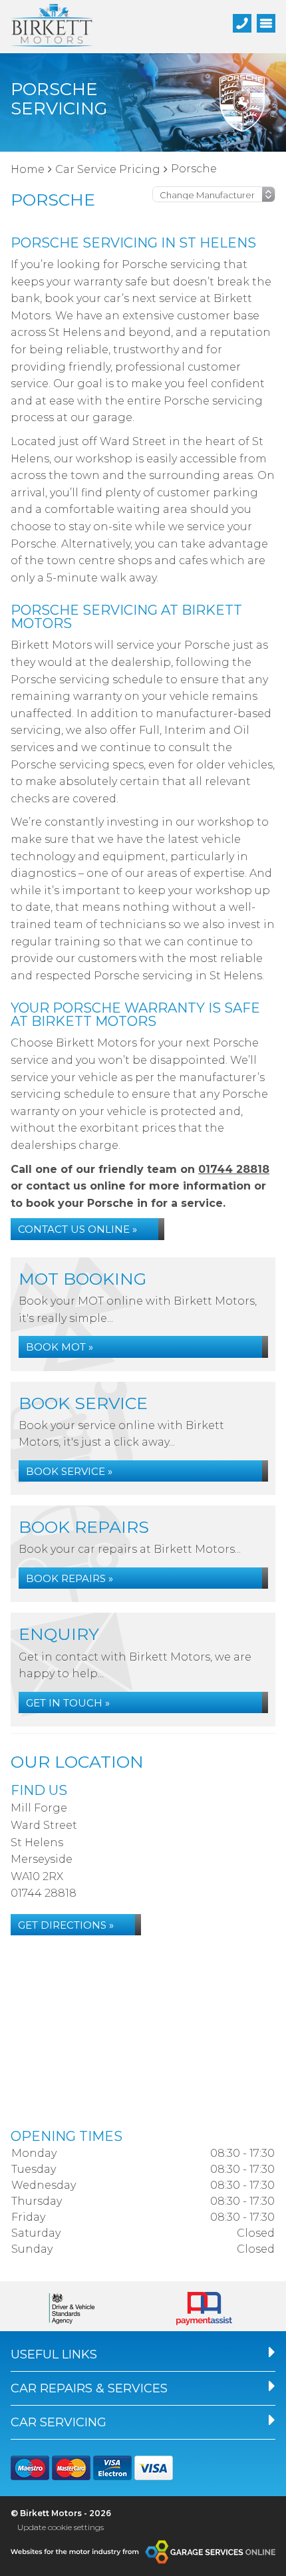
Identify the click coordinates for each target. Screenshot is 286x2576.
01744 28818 (234, 1169)
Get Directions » (66, 1925)
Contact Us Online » (77, 1229)
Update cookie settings (61, 2527)
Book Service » (69, 1471)
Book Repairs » (70, 1578)
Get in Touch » (68, 1703)
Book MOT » (60, 1347)
